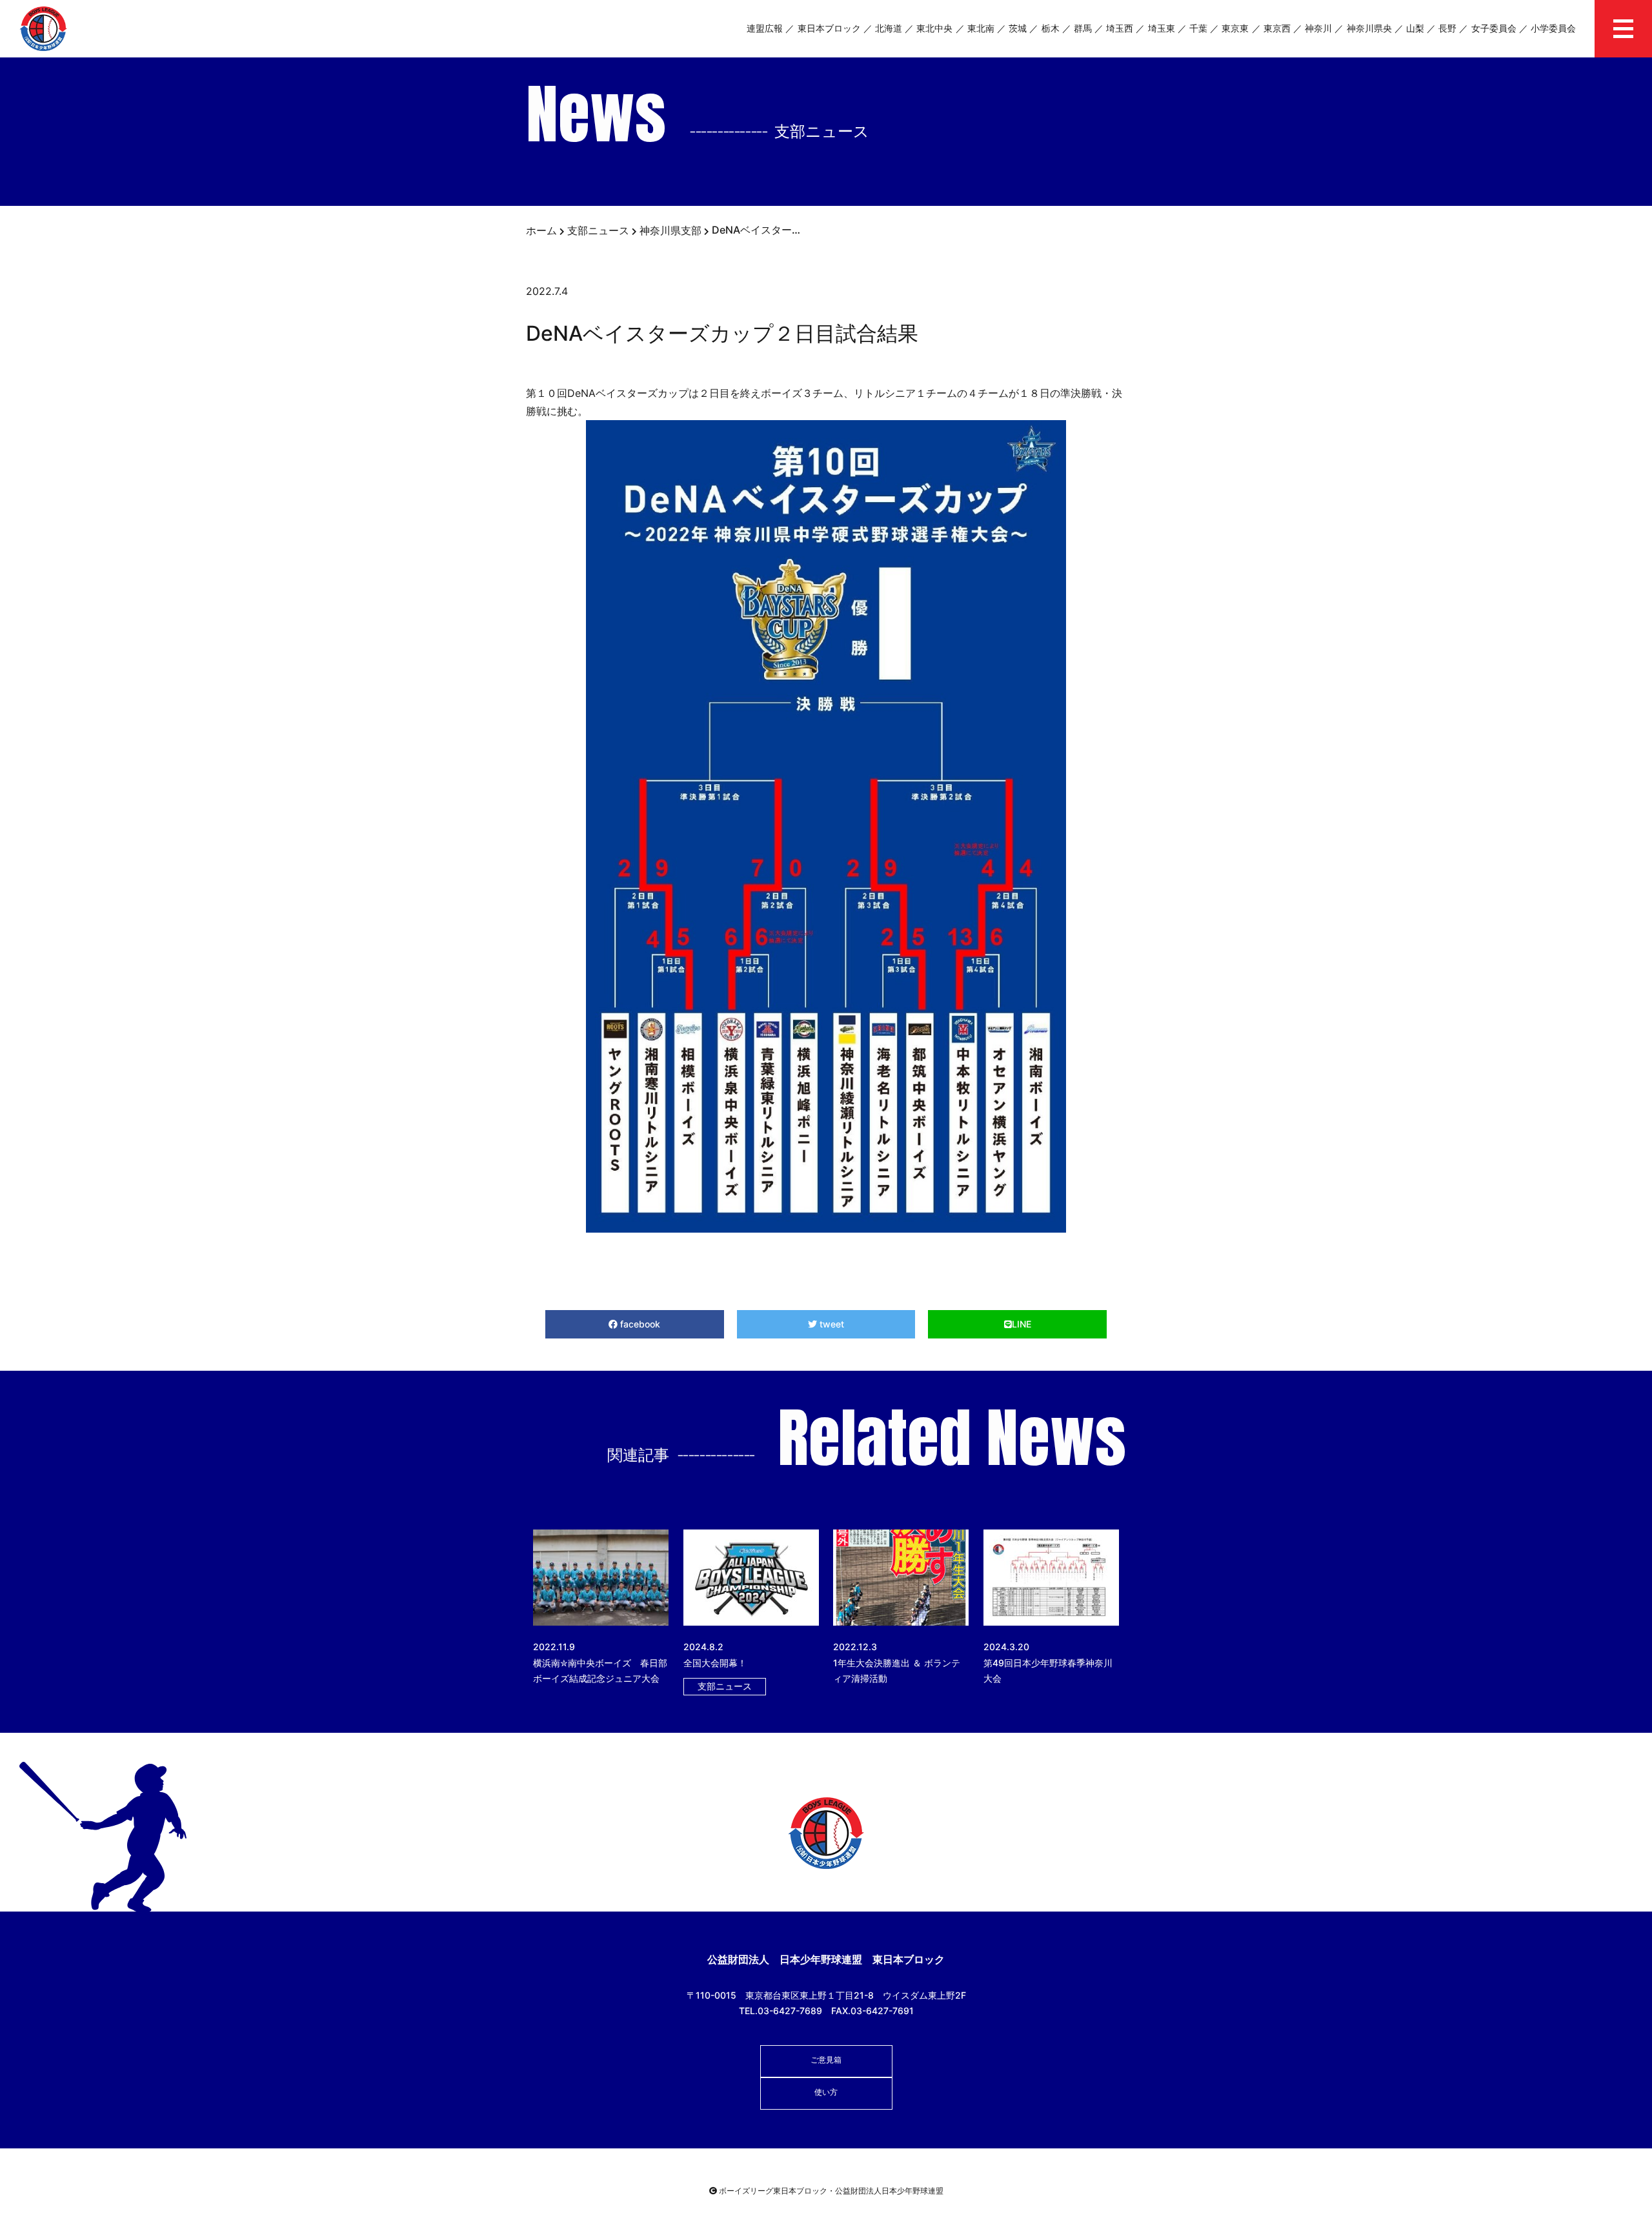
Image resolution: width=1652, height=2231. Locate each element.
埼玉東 (1162, 28)
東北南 (981, 28)
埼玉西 (1120, 28)
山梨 (1415, 28)
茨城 (1018, 28)
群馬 (1083, 28)
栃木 (1051, 28)
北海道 (889, 28)
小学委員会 (1553, 28)
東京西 (1277, 28)
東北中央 (934, 28)
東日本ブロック (829, 28)
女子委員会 (1494, 28)
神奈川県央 (1369, 28)
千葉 (1198, 28)
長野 (1447, 28)
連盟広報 (765, 28)
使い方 (826, 2092)
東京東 (1235, 28)
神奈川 (1318, 28)
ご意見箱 (826, 2060)
